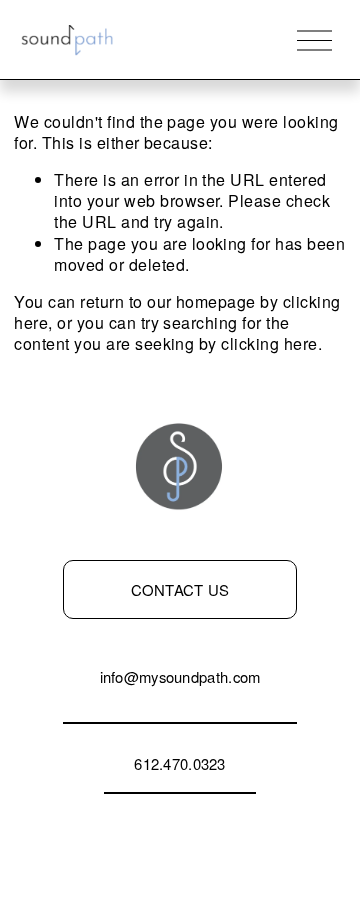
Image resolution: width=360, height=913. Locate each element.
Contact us (180, 589)
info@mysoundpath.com (180, 676)
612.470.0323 (180, 763)
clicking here (269, 343)
